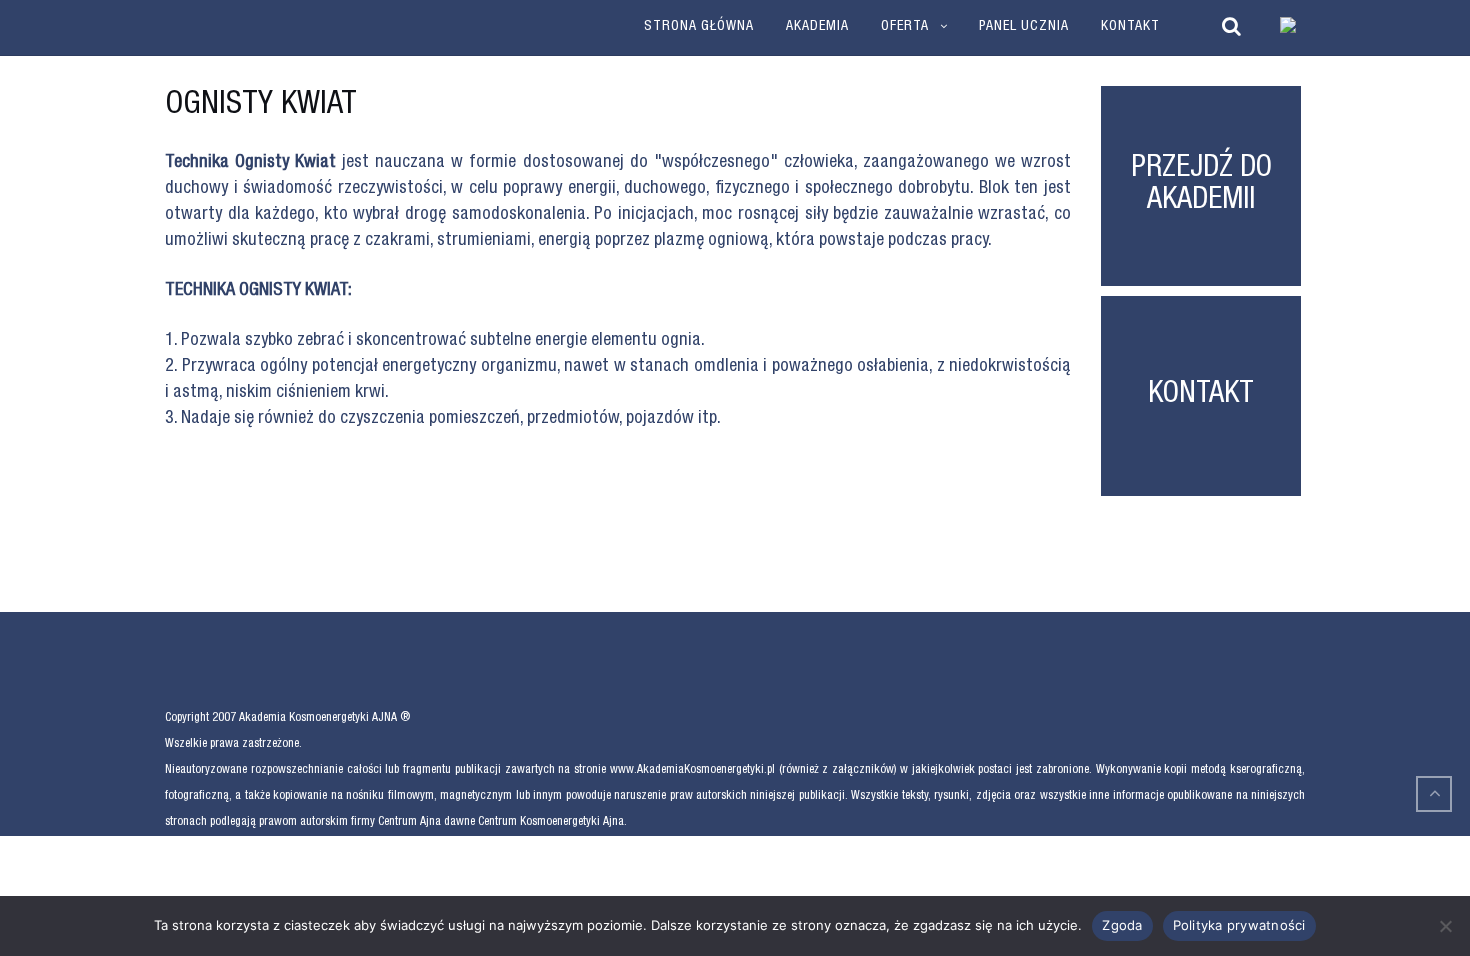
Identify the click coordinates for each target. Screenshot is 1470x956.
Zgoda (1122, 925)
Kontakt (1130, 27)
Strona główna (699, 27)
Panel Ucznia (1024, 27)
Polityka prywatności (1239, 925)
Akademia (817, 27)
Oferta (905, 27)
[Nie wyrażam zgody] (1445, 926)
